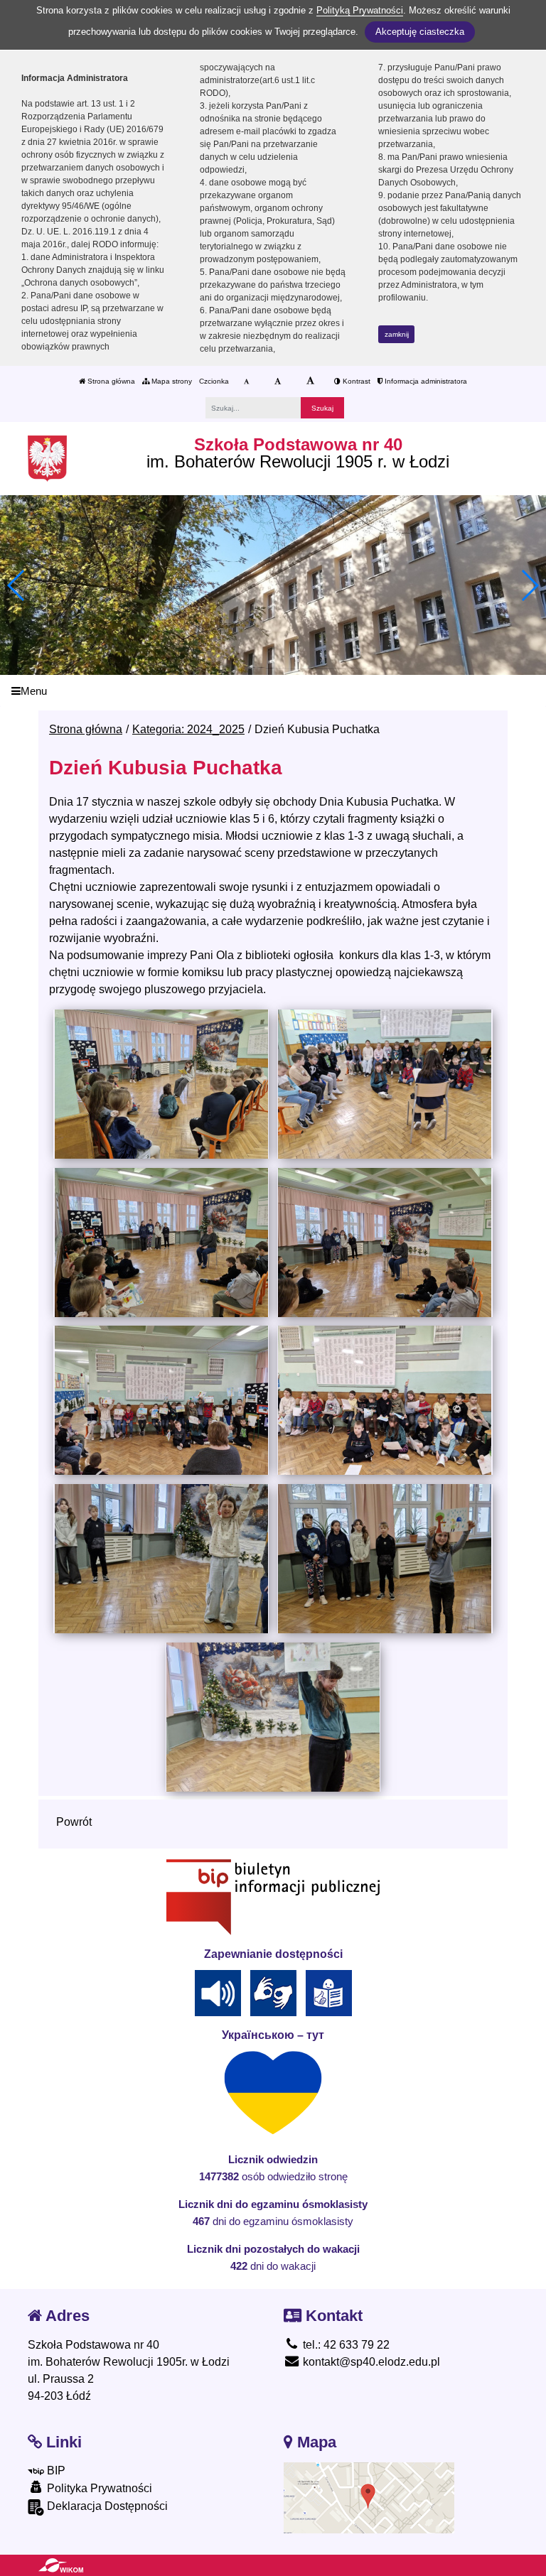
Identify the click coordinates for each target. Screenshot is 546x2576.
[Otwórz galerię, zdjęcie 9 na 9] (273, 1717)
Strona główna (110, 381)
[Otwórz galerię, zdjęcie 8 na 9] (385, 1559)
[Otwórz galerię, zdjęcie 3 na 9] (161, 1243)
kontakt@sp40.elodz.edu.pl (370, 2362)
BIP (55, 2471)
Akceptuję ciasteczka (420, 32)
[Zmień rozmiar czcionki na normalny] (246, 381)
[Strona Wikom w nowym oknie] (61, 2565)
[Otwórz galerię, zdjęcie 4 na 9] (385, 1243)
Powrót (74, 1822)
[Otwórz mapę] (369, 2497)
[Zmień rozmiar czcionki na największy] (310, 381)
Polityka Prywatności (98, 2488)
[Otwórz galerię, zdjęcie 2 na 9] (385, 1084)
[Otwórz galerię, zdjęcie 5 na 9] (161, 1400)
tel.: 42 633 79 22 (345, 2345)
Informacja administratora (425, 381)
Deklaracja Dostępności (106, 2506)
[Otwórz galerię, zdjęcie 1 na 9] (161, 1084)
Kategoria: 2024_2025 (188, 729)
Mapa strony (171, 381)
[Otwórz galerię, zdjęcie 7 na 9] (161, 1559)
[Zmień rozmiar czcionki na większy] (278, 381)
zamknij (397, 334)
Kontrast (355, 381)
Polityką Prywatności (360, 10)
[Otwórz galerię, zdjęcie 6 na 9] (385, 1400)
